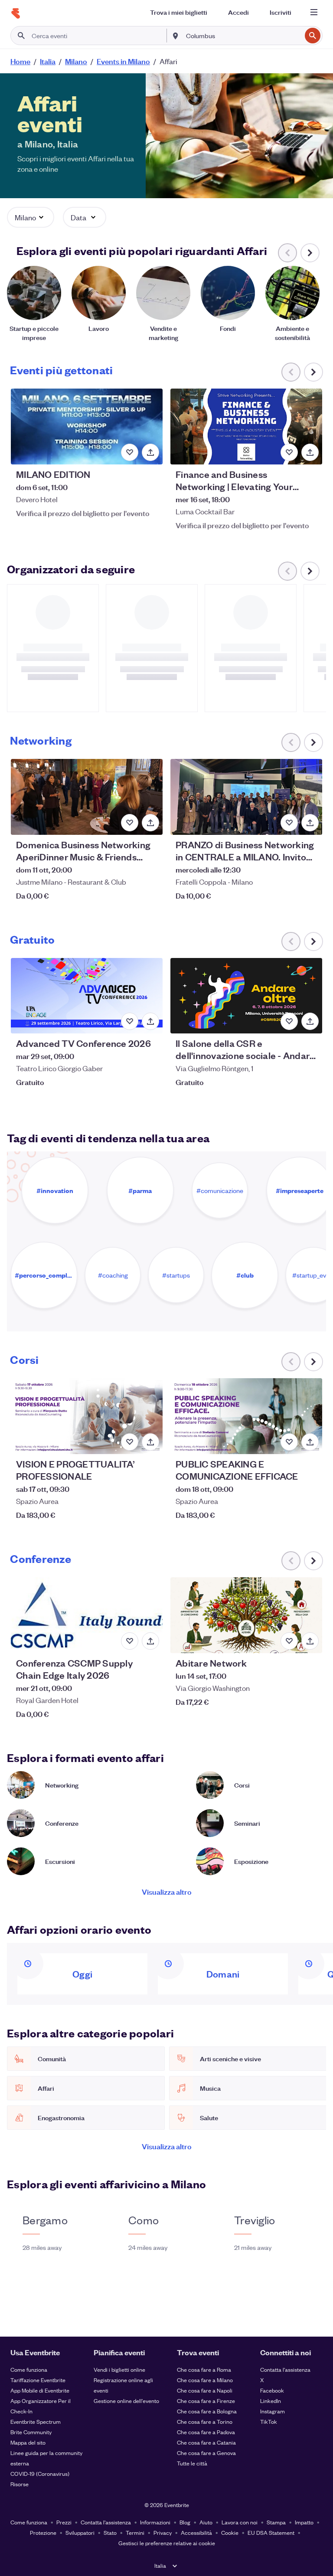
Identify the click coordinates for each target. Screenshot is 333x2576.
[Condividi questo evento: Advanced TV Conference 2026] (150, 1021)
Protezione (43, 2532)
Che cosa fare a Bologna (207, 2411)
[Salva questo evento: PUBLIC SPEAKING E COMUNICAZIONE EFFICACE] (289, 1442)
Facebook (272, 2390)
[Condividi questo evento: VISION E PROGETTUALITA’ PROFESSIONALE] (150, 1442)
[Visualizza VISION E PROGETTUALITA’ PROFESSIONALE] (87, 1416)
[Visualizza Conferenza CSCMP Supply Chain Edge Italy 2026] (87, 1615)
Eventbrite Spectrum (36, 2421)
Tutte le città (192, 2463)
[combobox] (243, 36)
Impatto (304, 2522)
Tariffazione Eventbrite (38, 2380)
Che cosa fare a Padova (206, 2432)
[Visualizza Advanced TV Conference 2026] (87, 996)
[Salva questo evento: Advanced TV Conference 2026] (130, 1021)
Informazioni (155, 2522)
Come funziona (29, 2369)
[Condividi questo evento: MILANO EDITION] (150, 452)
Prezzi (64, 2522)
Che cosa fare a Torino (205, 2421)
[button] (31, 217)
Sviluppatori (80, 2532)
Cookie (230, 2532)
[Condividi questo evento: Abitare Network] (310, 1641)
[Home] (16, 13)
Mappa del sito (28, 2442)
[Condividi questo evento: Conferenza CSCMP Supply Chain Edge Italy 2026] (150, 1641)
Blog (185, 2522)
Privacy (163, 2532)
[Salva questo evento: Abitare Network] (289, 1641)
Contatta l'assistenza (285, 2369)
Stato (110, 2532)
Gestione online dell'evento (126, 2401)
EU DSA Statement (271, 2532)
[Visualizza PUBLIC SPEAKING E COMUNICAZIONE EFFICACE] (246, 1416)
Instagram (273, 2411)
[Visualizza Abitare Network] (246, 1615)
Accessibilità (196, 2532)
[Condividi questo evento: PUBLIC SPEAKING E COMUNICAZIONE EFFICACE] (310, 1442)
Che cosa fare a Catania (206, 2442)
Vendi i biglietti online (119, 2369)
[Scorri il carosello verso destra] (310, 253)
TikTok (269, 2421)
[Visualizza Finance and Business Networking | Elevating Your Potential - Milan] (246, 427)
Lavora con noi (240, 2522)
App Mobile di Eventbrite (40, 2390)
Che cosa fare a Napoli (205, 2390)
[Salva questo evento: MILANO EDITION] (130, 452)
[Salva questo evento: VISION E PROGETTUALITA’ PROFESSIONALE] (130, 1442)
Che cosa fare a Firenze (206, 2401)
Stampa (276, 2522)
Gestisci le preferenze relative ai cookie (167, 2543)
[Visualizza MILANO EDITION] (87, 427)
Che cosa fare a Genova (206, 2453)
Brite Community (31, 2432)
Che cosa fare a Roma (204, 2369)
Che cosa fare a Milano (205, 2380)
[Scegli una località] (176, 35)
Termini (135, 2532)
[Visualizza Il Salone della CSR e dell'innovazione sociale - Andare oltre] (246, 996)
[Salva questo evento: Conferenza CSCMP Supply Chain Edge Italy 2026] (130, 1641)
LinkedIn (271, 2401)
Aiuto (206, 2522)
